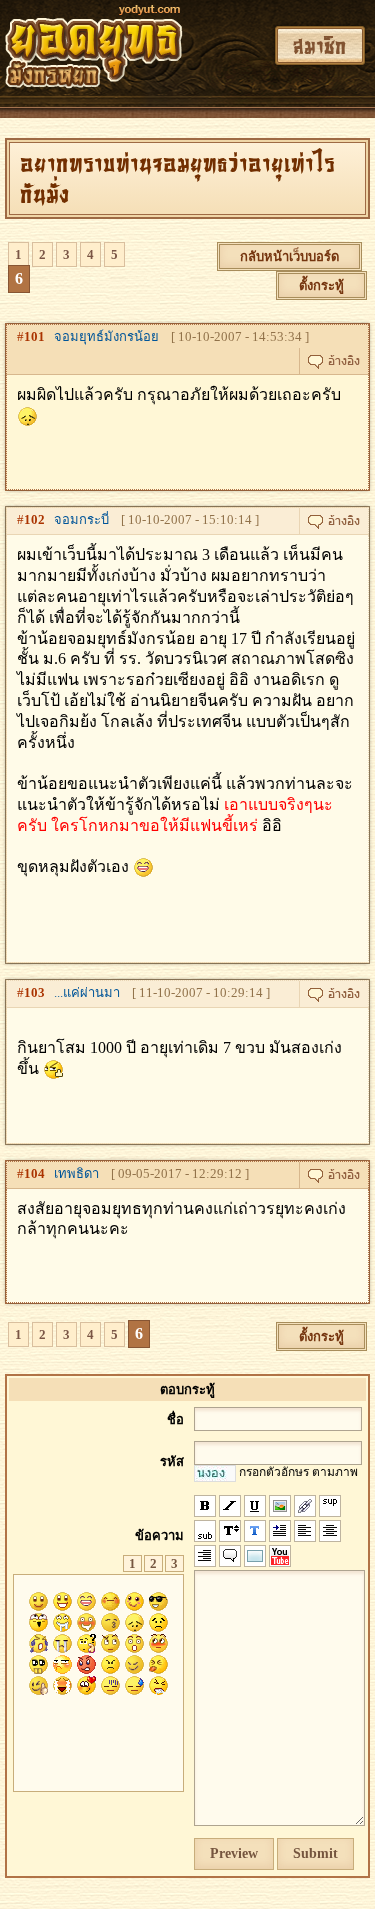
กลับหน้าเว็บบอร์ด (289, 256)
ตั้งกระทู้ (321, 285)
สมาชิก (320, 45)
